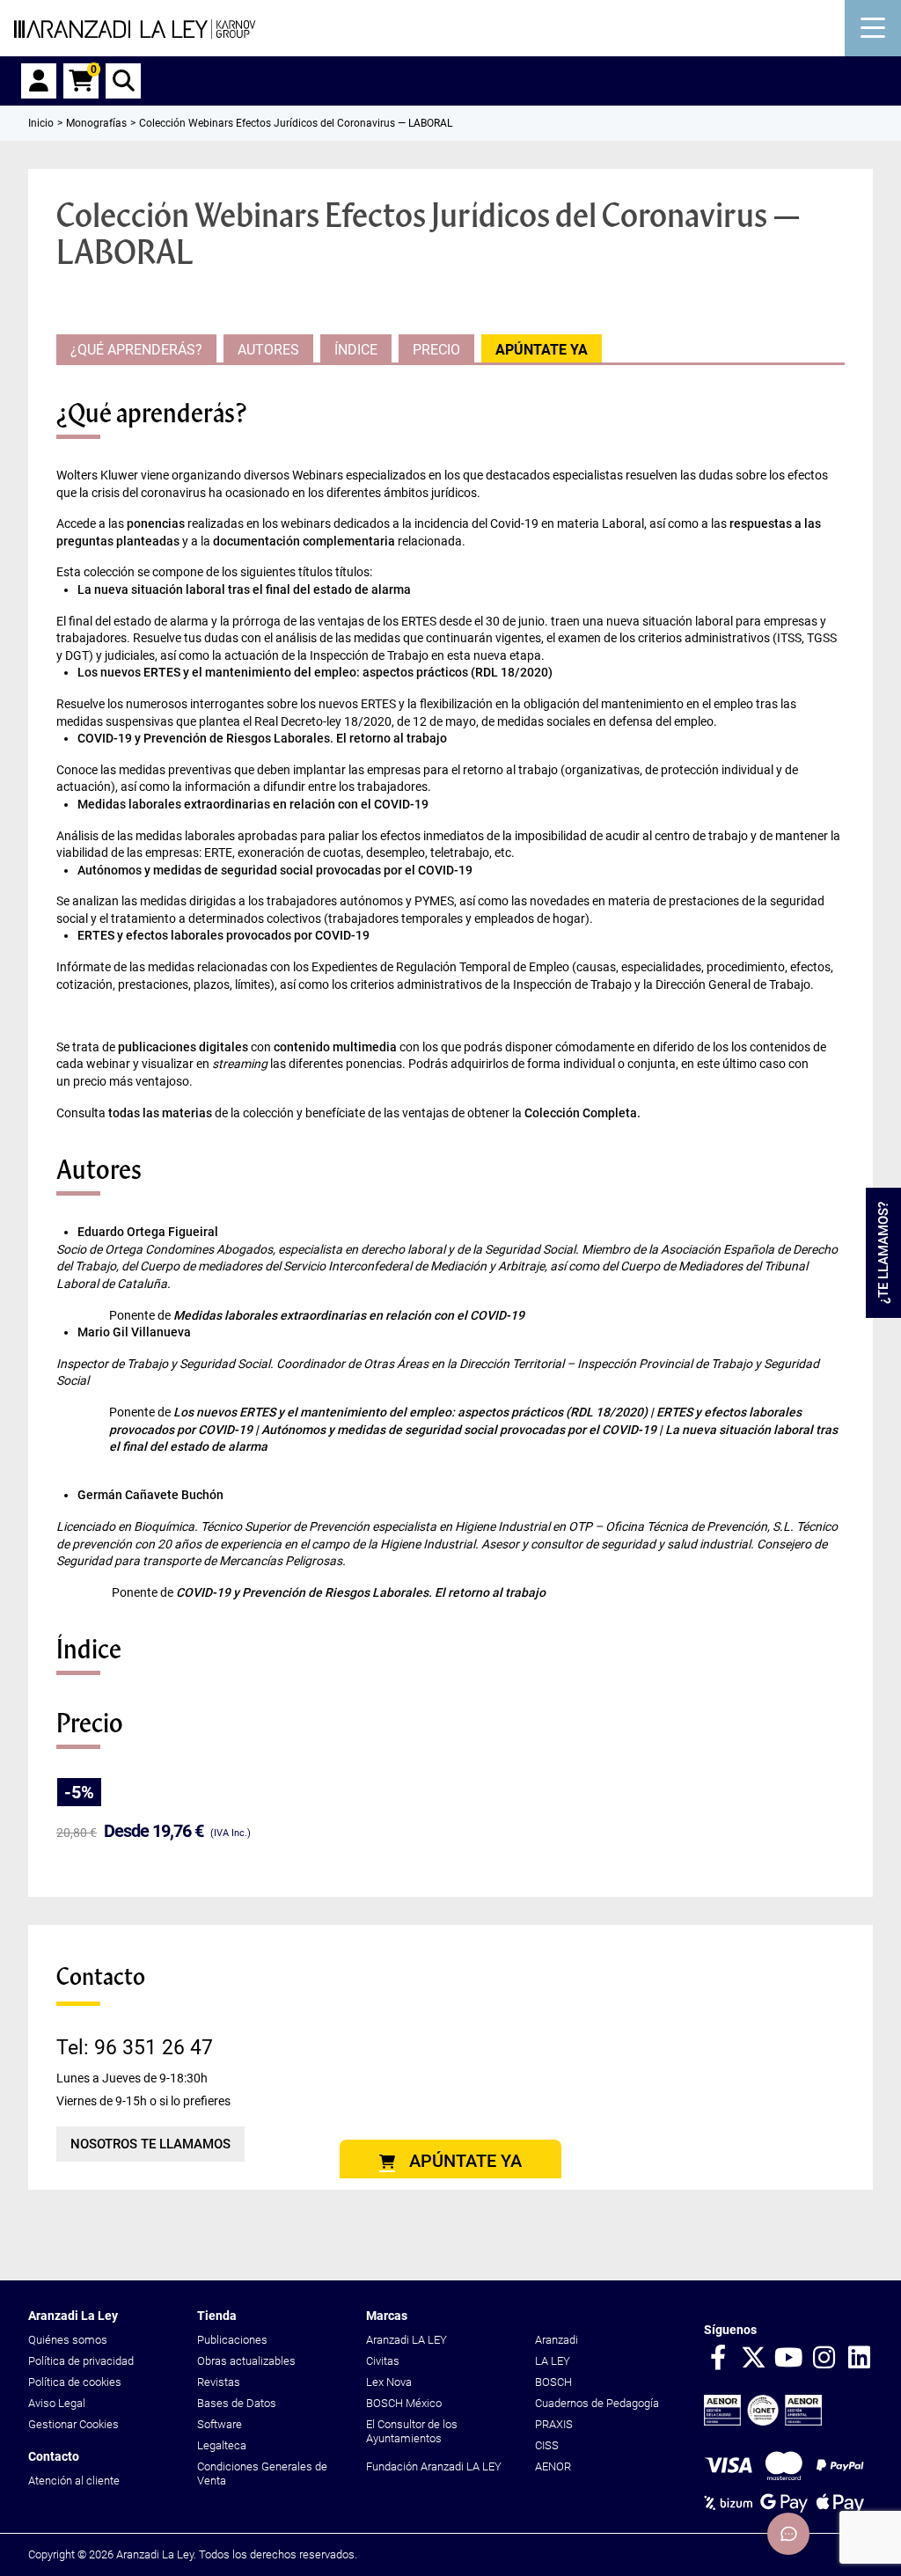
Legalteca (222, 2445)
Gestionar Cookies (73, 2424)
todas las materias (160, 1113)
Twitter (753, 2359)
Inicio (41, 123)
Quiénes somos (68, 2340)
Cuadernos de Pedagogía (597, 2403)
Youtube (788, 2359)
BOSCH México (404, 2403)
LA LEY (553, 2361)
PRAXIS (554, 2424)
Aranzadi (557, 2340)
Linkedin (859, 2359)
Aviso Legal (57, 2403)
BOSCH (553, 2382)
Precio (436, 350)
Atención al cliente (74, 2481)
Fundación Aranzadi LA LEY (434, 2466)
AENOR (553, 2466)
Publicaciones (232, 2340)
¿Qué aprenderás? (136, 350)
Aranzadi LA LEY (407, 2340)
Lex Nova (389, 2382)
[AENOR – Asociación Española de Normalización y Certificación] (763, 2422)
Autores (268, 350)
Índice (356, 350)
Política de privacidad (81, 2361)
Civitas (383, 2361)
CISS (547, 2445)
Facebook (718, 2359)
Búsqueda (123, 81)
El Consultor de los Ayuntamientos (412, 2431)
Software (220, 2424)
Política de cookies (75, 2382)
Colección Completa (581, 1113)
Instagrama (824, 2359)
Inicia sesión (39, 81)
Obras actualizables (246, 2361)
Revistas (219, 2382)
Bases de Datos (237, 2403)
